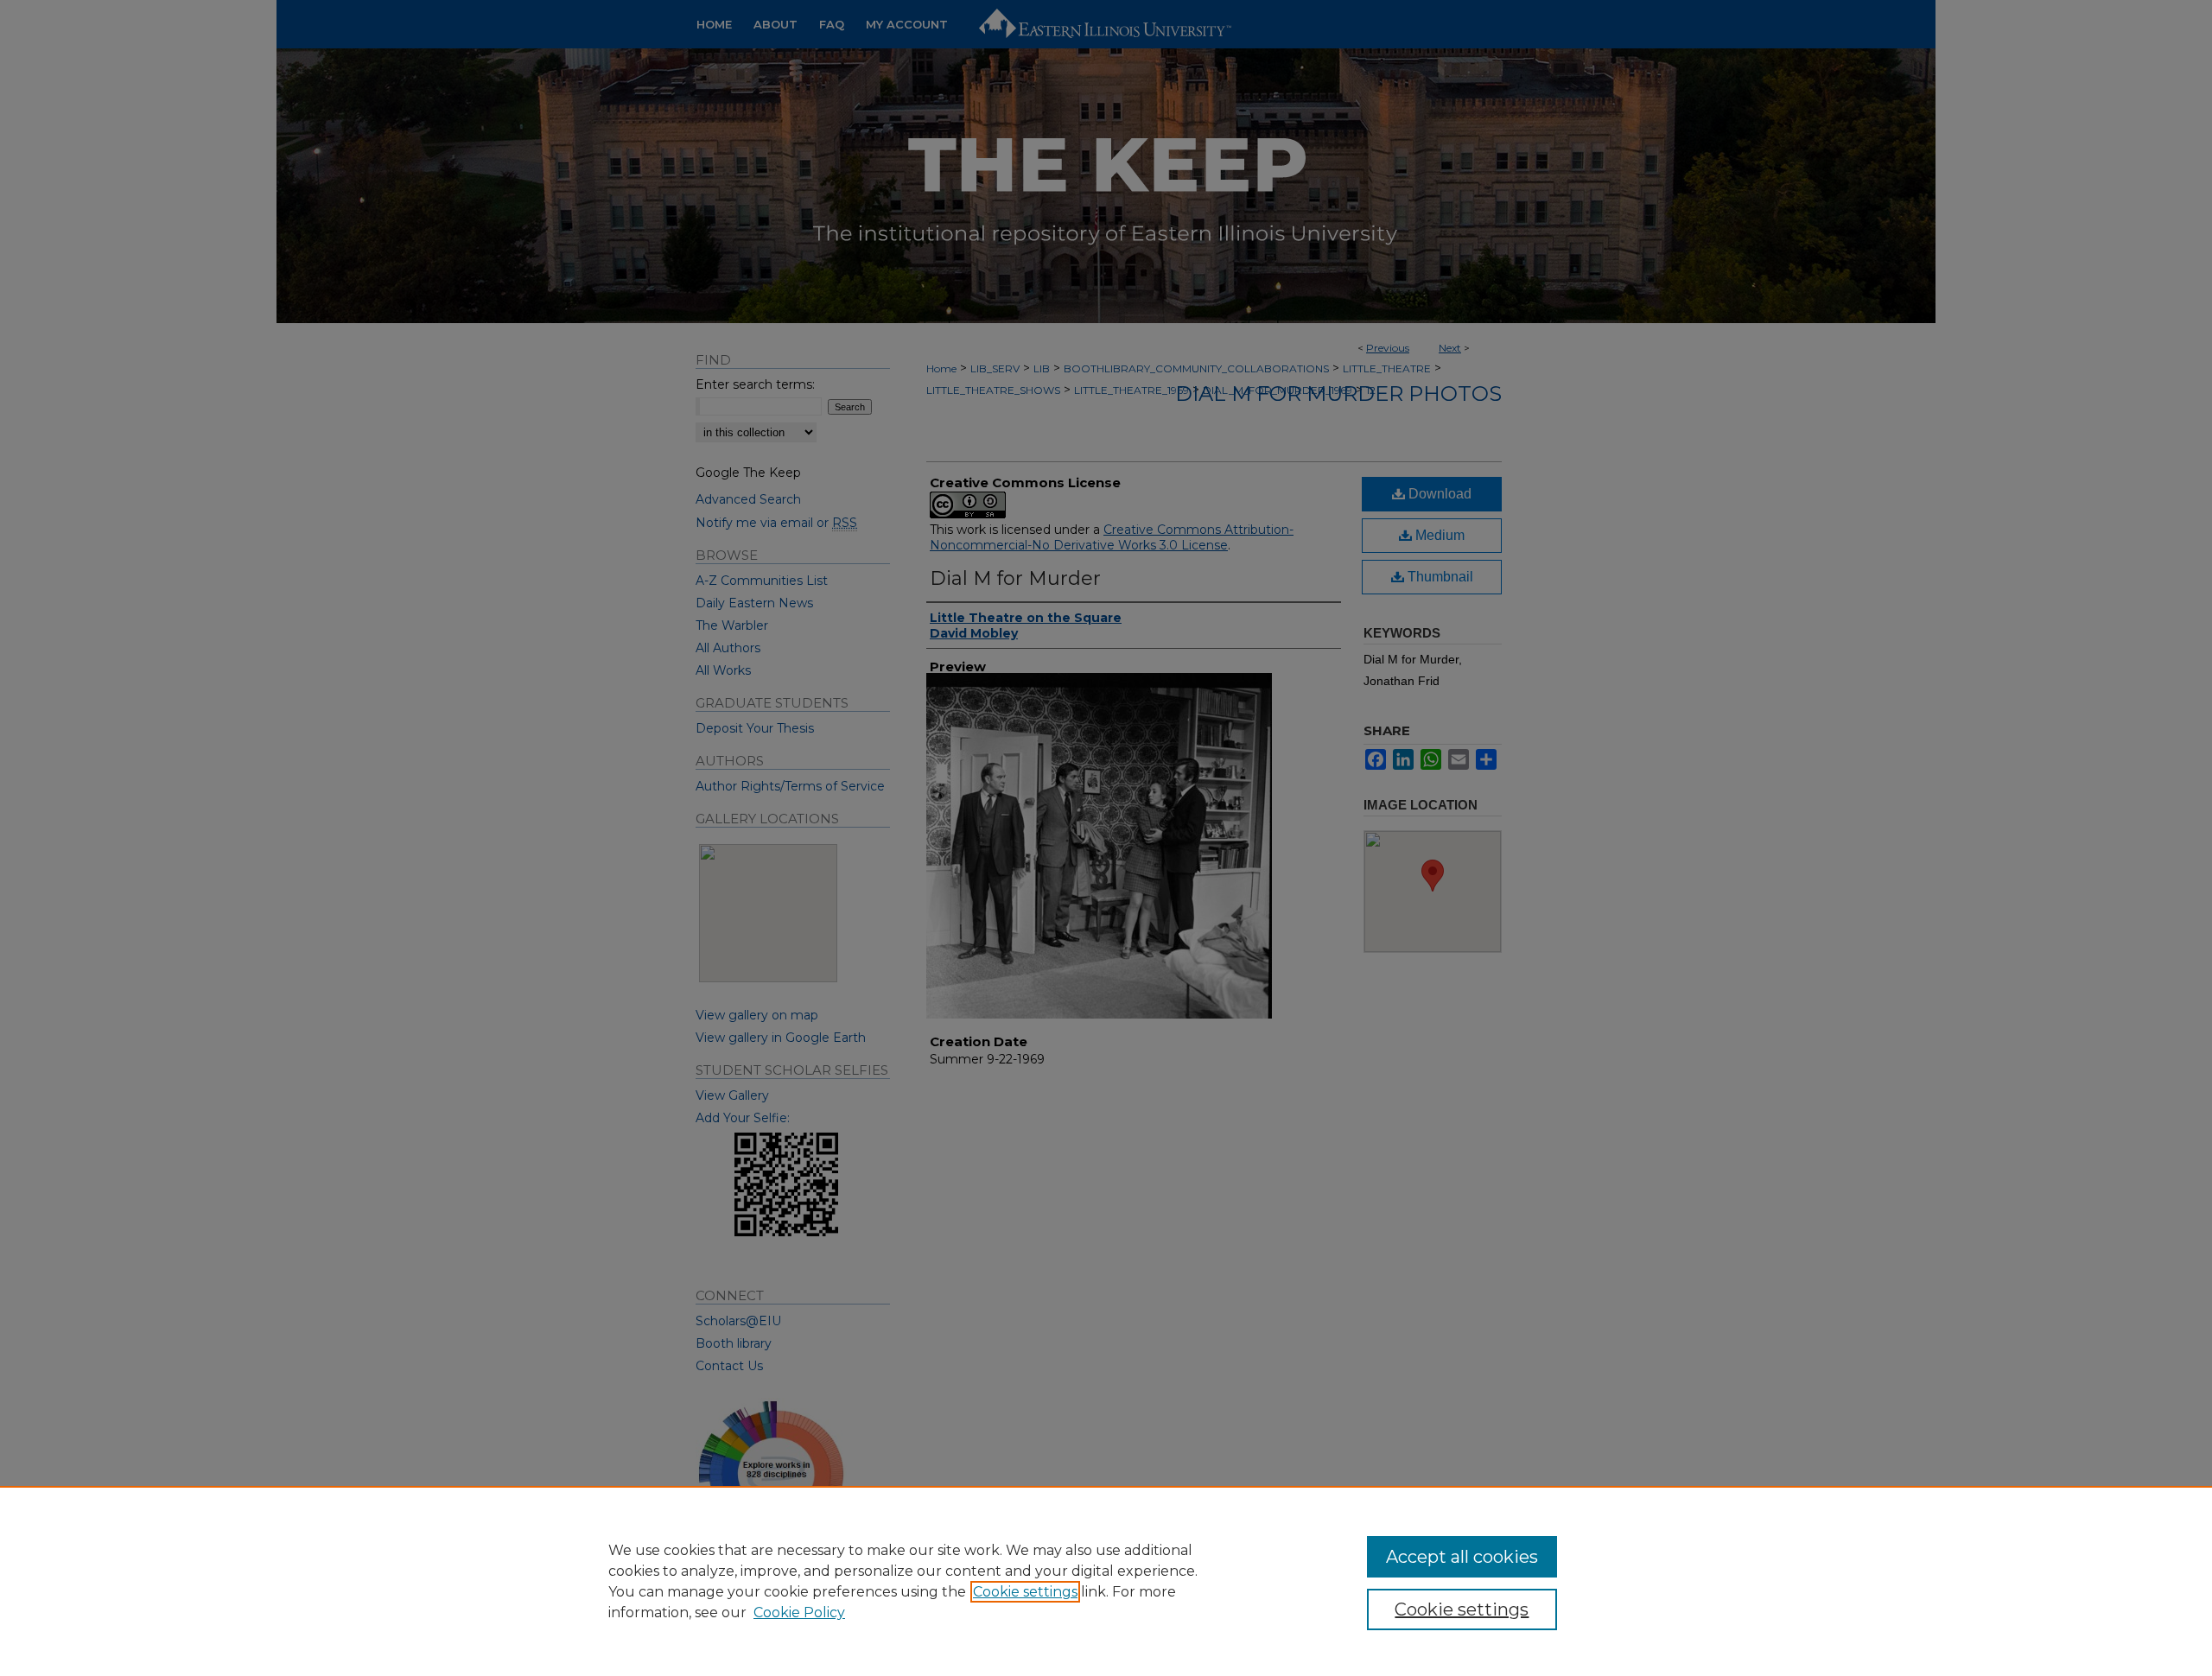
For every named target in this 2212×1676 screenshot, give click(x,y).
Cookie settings (1025, 1592)
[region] (1106, 1581)
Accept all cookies (1462, 1557)
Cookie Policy (799, 1613)
